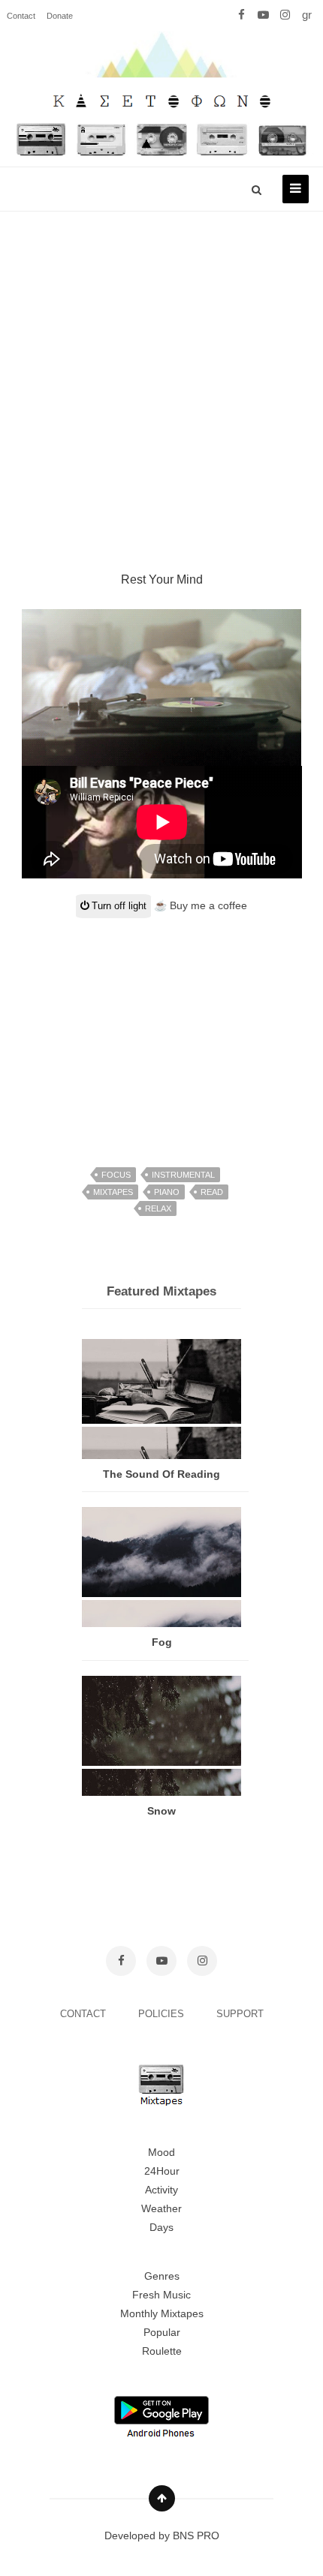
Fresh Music (161, 2295)
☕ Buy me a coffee (201, 905)
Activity (161, 2190)
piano (167, 1192)
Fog (162, 1642)
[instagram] (285, 15)
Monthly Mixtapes (162, 2313)
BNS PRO (196, 2535)
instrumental (183, 1175)
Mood (161, 2152)
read (212, 1192)
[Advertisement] (161, 374)
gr (307, 15)
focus (116, 1175)
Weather (161, 2208)
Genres (162, 2276)
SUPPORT (240, 2014)
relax (158, 1208)
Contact (21, 16)
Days (161, 2227)
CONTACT (85, 2014)
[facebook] (241, 15)
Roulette (162, 2351)
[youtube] (263, 15)
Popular (162, 2332)
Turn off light (118, 906)
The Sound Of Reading (161, 1474)
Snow (161, 1811)
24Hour (162, 2171)
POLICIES (163, 2014)
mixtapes (113, 1192)
